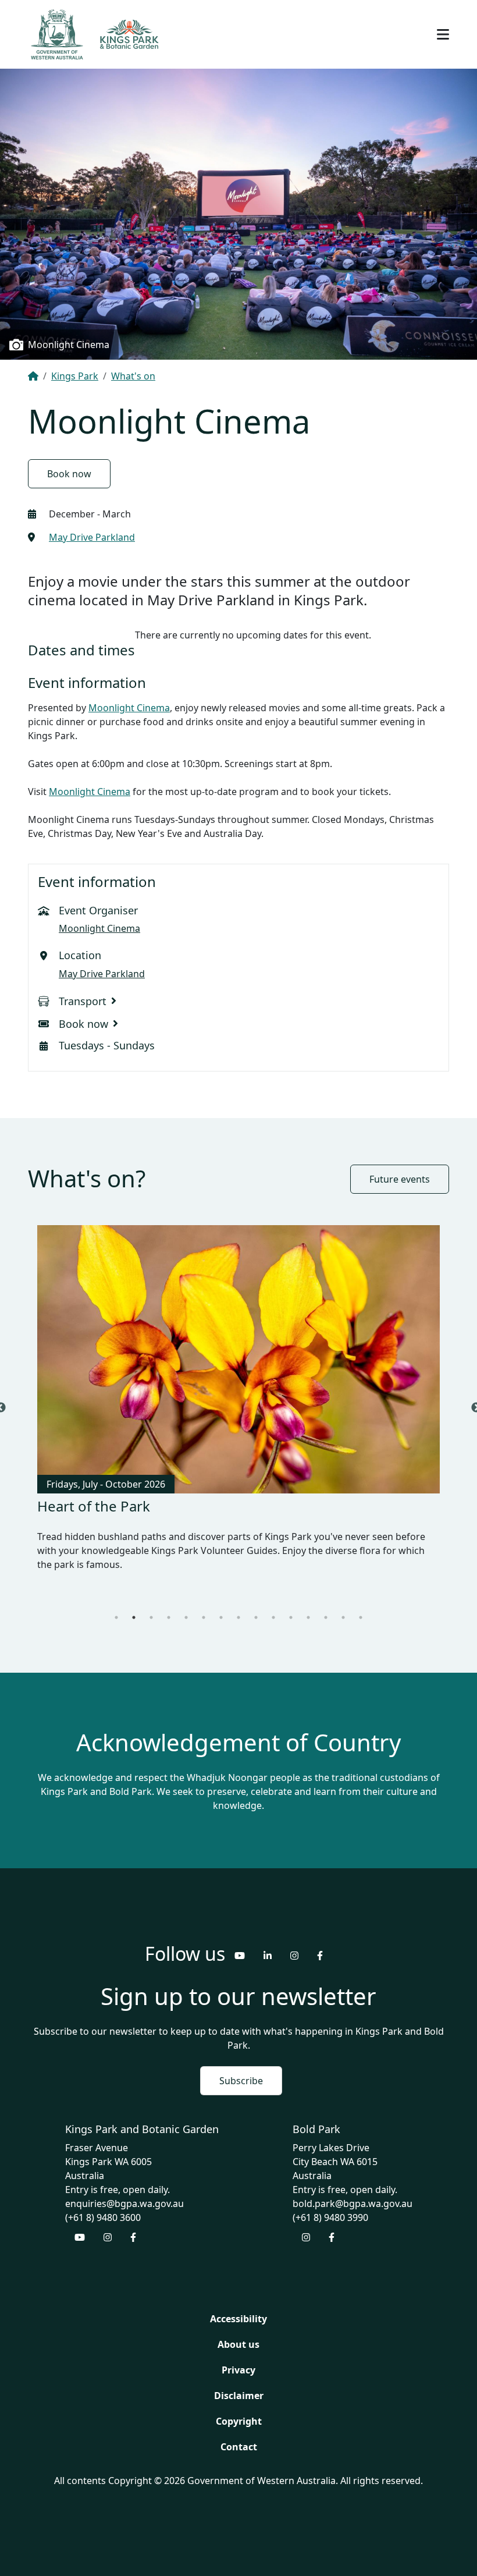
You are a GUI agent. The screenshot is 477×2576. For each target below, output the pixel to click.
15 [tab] (361, 1603)
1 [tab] (116, 1603)
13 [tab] (326, 1603)
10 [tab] (273, 1603)
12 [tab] (308, 1603)
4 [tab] (169, 1603)
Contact (239, 2433)
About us (238, 2330)
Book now (69, 474)
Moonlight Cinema (129, 708)
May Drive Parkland (92, 537)
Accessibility (238, 2305)
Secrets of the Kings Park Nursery (148, 1506)
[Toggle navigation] (443, 34)
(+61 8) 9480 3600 (103, 2204)
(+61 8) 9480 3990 (330, 2204)
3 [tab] (151, 1603)
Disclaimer (239, 2382)
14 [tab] (343, 1603)
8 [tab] (238, 1603)
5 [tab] (186, 1603)
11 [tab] (291, 1603)
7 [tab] (221, 1603)
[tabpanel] (238, 1401)
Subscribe (241, 2067)
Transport (83, 1001)
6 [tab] (204, 1603)
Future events (400, 1179)
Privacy (238, 2356)
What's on (133, 376)
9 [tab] (256, 1603)
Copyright (239, 2407)
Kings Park (75, 376)
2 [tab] (134, 1603)
